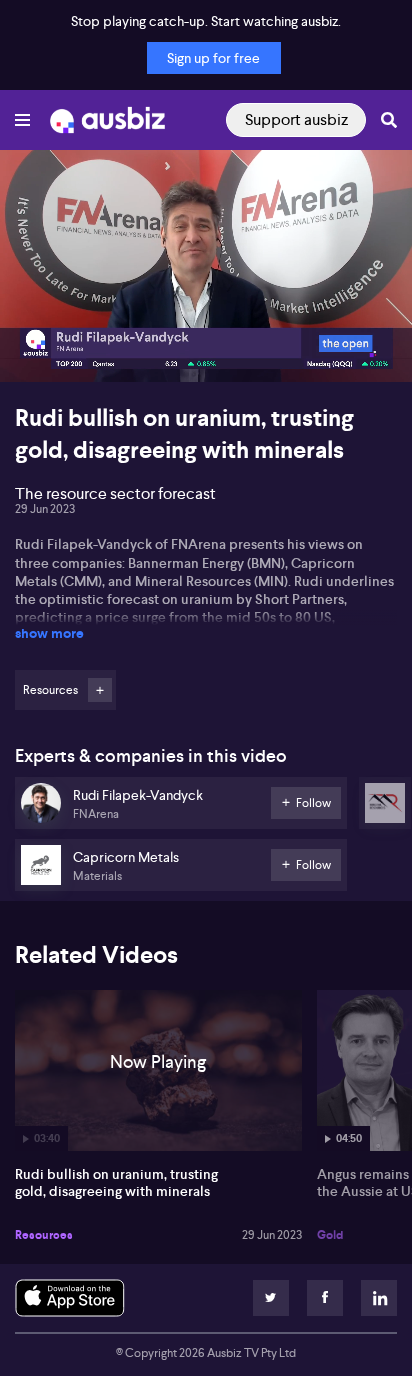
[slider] (206, 310)
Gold (330, 1235)
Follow (100, 690)
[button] (36, 346)
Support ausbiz (296, 119)
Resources (44, 1235)
